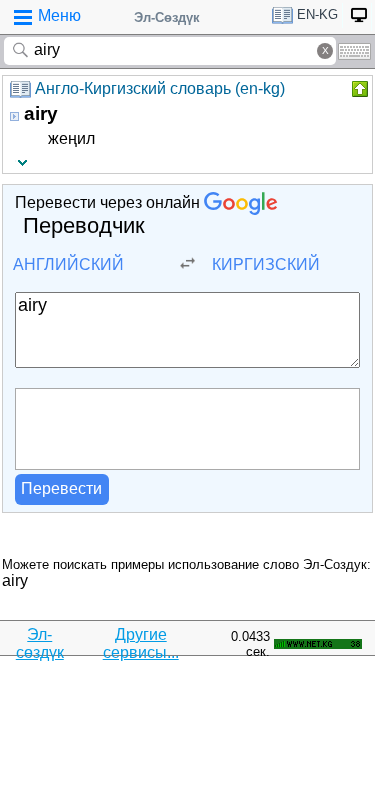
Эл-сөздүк (40, 643)
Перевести (61, 488)
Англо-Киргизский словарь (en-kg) (160, 88)
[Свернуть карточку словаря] (358, 89)
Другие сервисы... (141, 643)
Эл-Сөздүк (167, 17)
